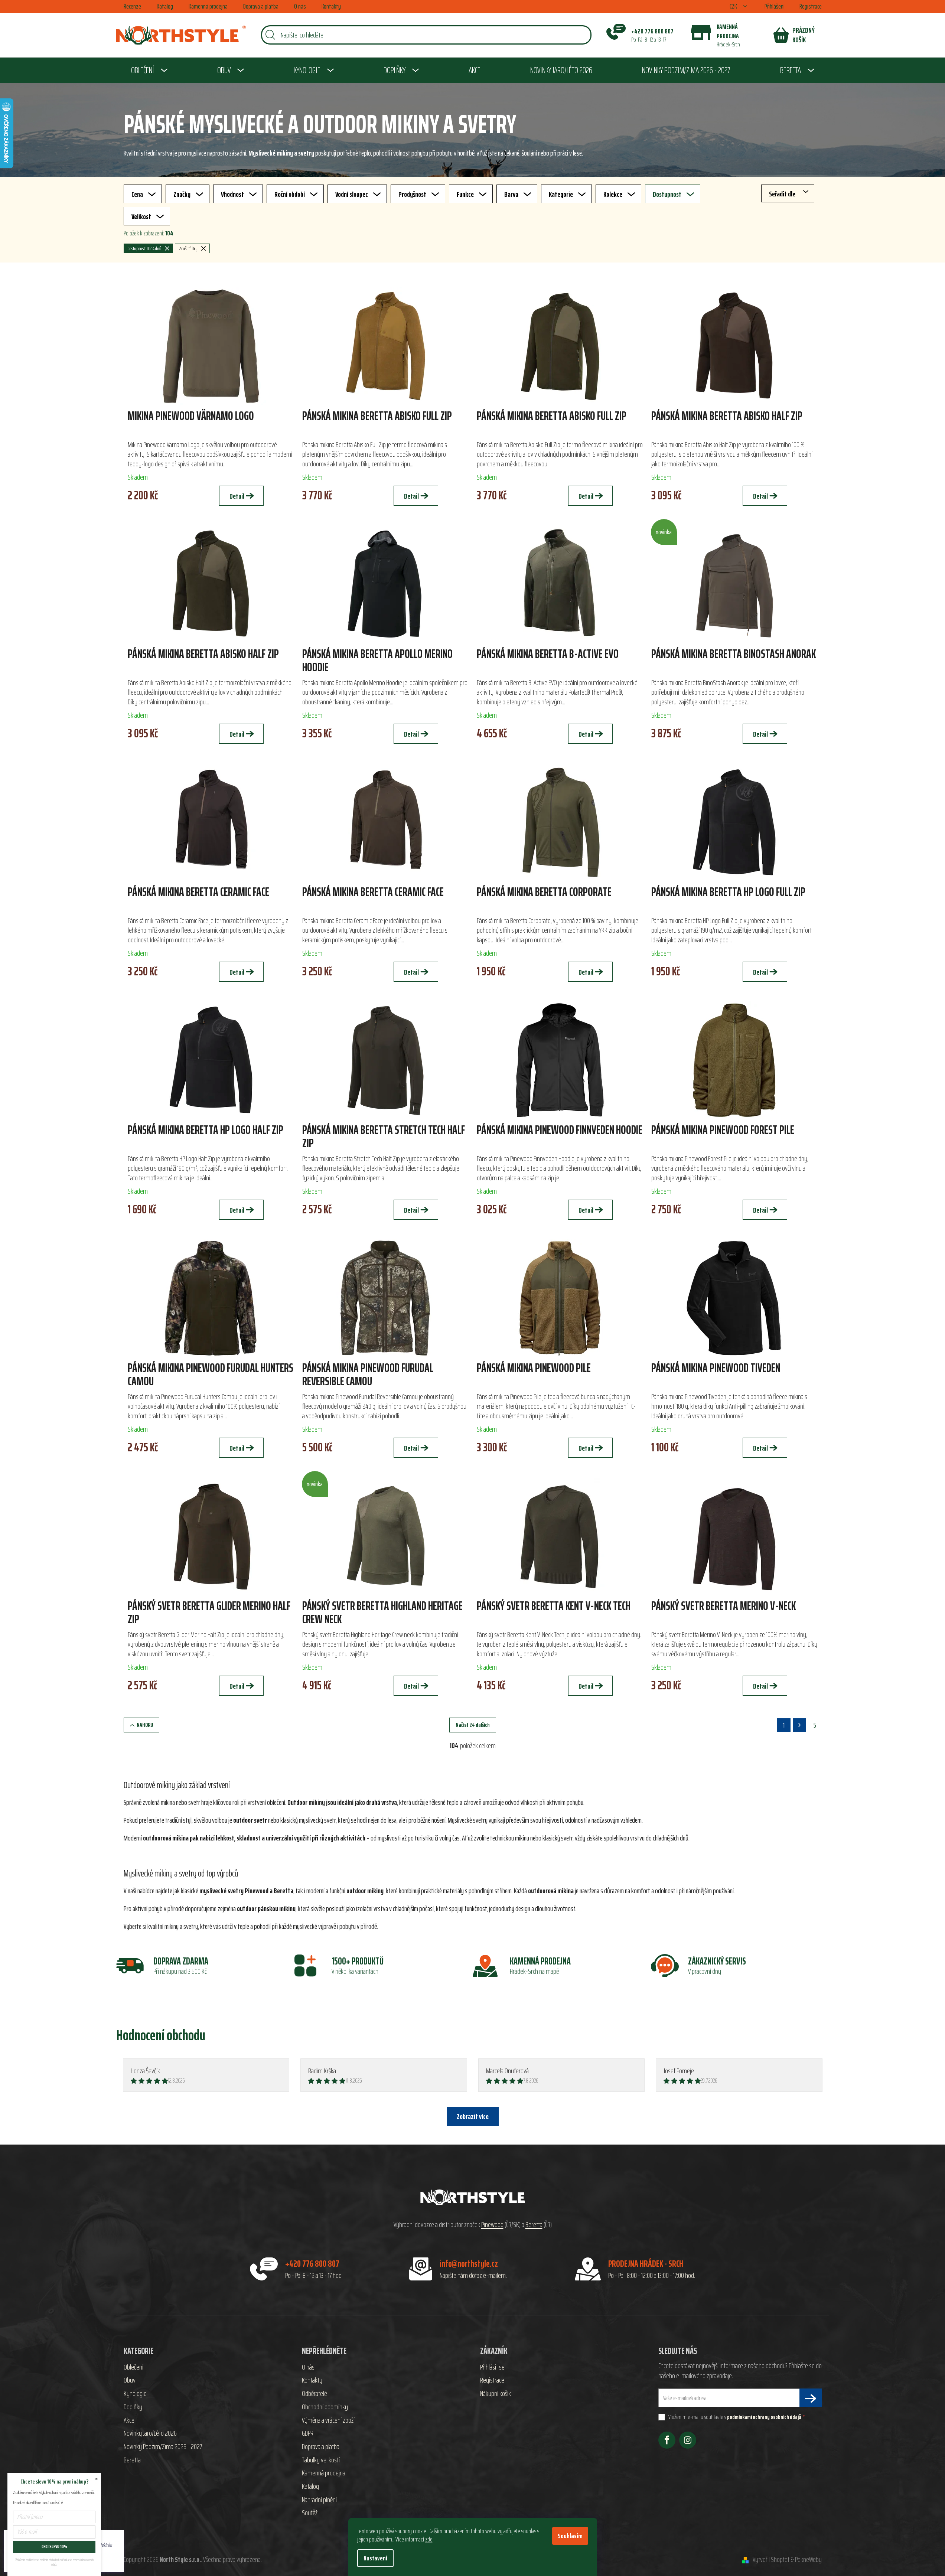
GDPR (308, 2433)
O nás (300, 6)
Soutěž (310, 2513)
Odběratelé (315, 2394)
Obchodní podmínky (325, 2407)
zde (429, 2539)
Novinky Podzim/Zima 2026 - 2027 (163, 2447)
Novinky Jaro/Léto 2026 (150, 2433)
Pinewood (492, 2225)
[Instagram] (688, 2440)
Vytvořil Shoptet (771, 2560)
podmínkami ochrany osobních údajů (764, 2417)
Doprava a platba (261, 6)
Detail (237, 496)
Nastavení (375, 2558)
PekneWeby (808, 2560)
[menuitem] (149, 70)
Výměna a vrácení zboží (328, 2420)
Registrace (811, 6)
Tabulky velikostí (321, 2460)
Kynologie (135, 2394)
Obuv (130, 2380)
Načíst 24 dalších (473, 1725)
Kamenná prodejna (208, 6)
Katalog (165, 6)
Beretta (534, 2225)
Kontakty (331, 6)
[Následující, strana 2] (799, 1725)
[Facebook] (667, 2440)
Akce (129, 2420)
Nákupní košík (496, 2394)
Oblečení (133, 2367)
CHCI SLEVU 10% (54, 2546)
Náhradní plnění (319, 2500)
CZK (734, 6)
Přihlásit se (492, 2367)
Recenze (132, 6)
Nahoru (145, 1725)
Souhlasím (570, 2536)
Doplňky (133, 2407)
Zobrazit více (473, 2116)
